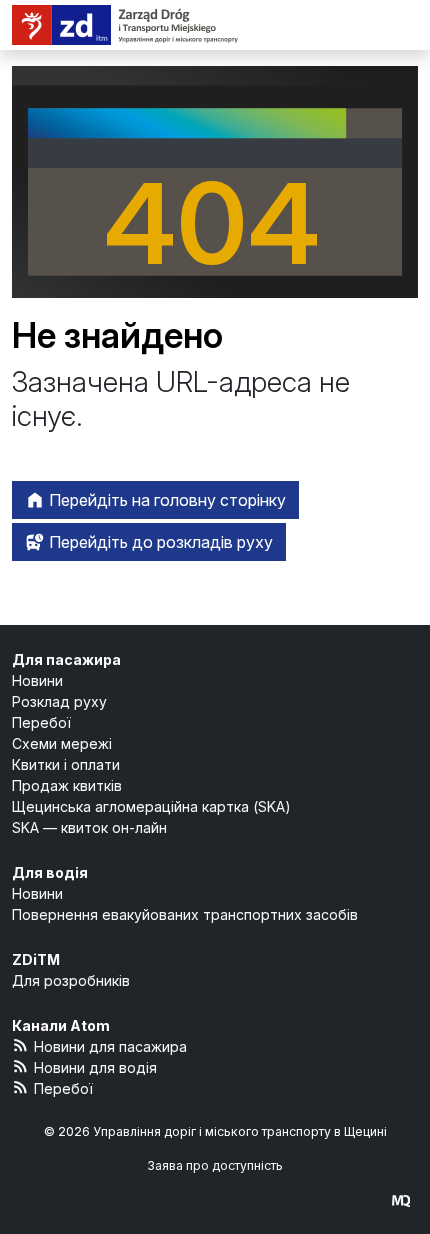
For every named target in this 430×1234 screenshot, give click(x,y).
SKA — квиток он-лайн (89, 827)
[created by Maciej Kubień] (401, 1200)
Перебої (41, 722)
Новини (37, 680)
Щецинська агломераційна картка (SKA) (151, 806)
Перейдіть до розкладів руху (159, 542)
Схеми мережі (62, 743)
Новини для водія (95, 1067)
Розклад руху (59, 701)
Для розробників (71, 980)
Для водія (50, 872)
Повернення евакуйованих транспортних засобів (185, 914)
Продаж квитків (67, 785)
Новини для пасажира (110, 1046)
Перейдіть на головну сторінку (165, 500)
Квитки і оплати (66, 764)
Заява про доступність (215, 1165)
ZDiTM (36, 959)
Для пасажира (66, 659)
